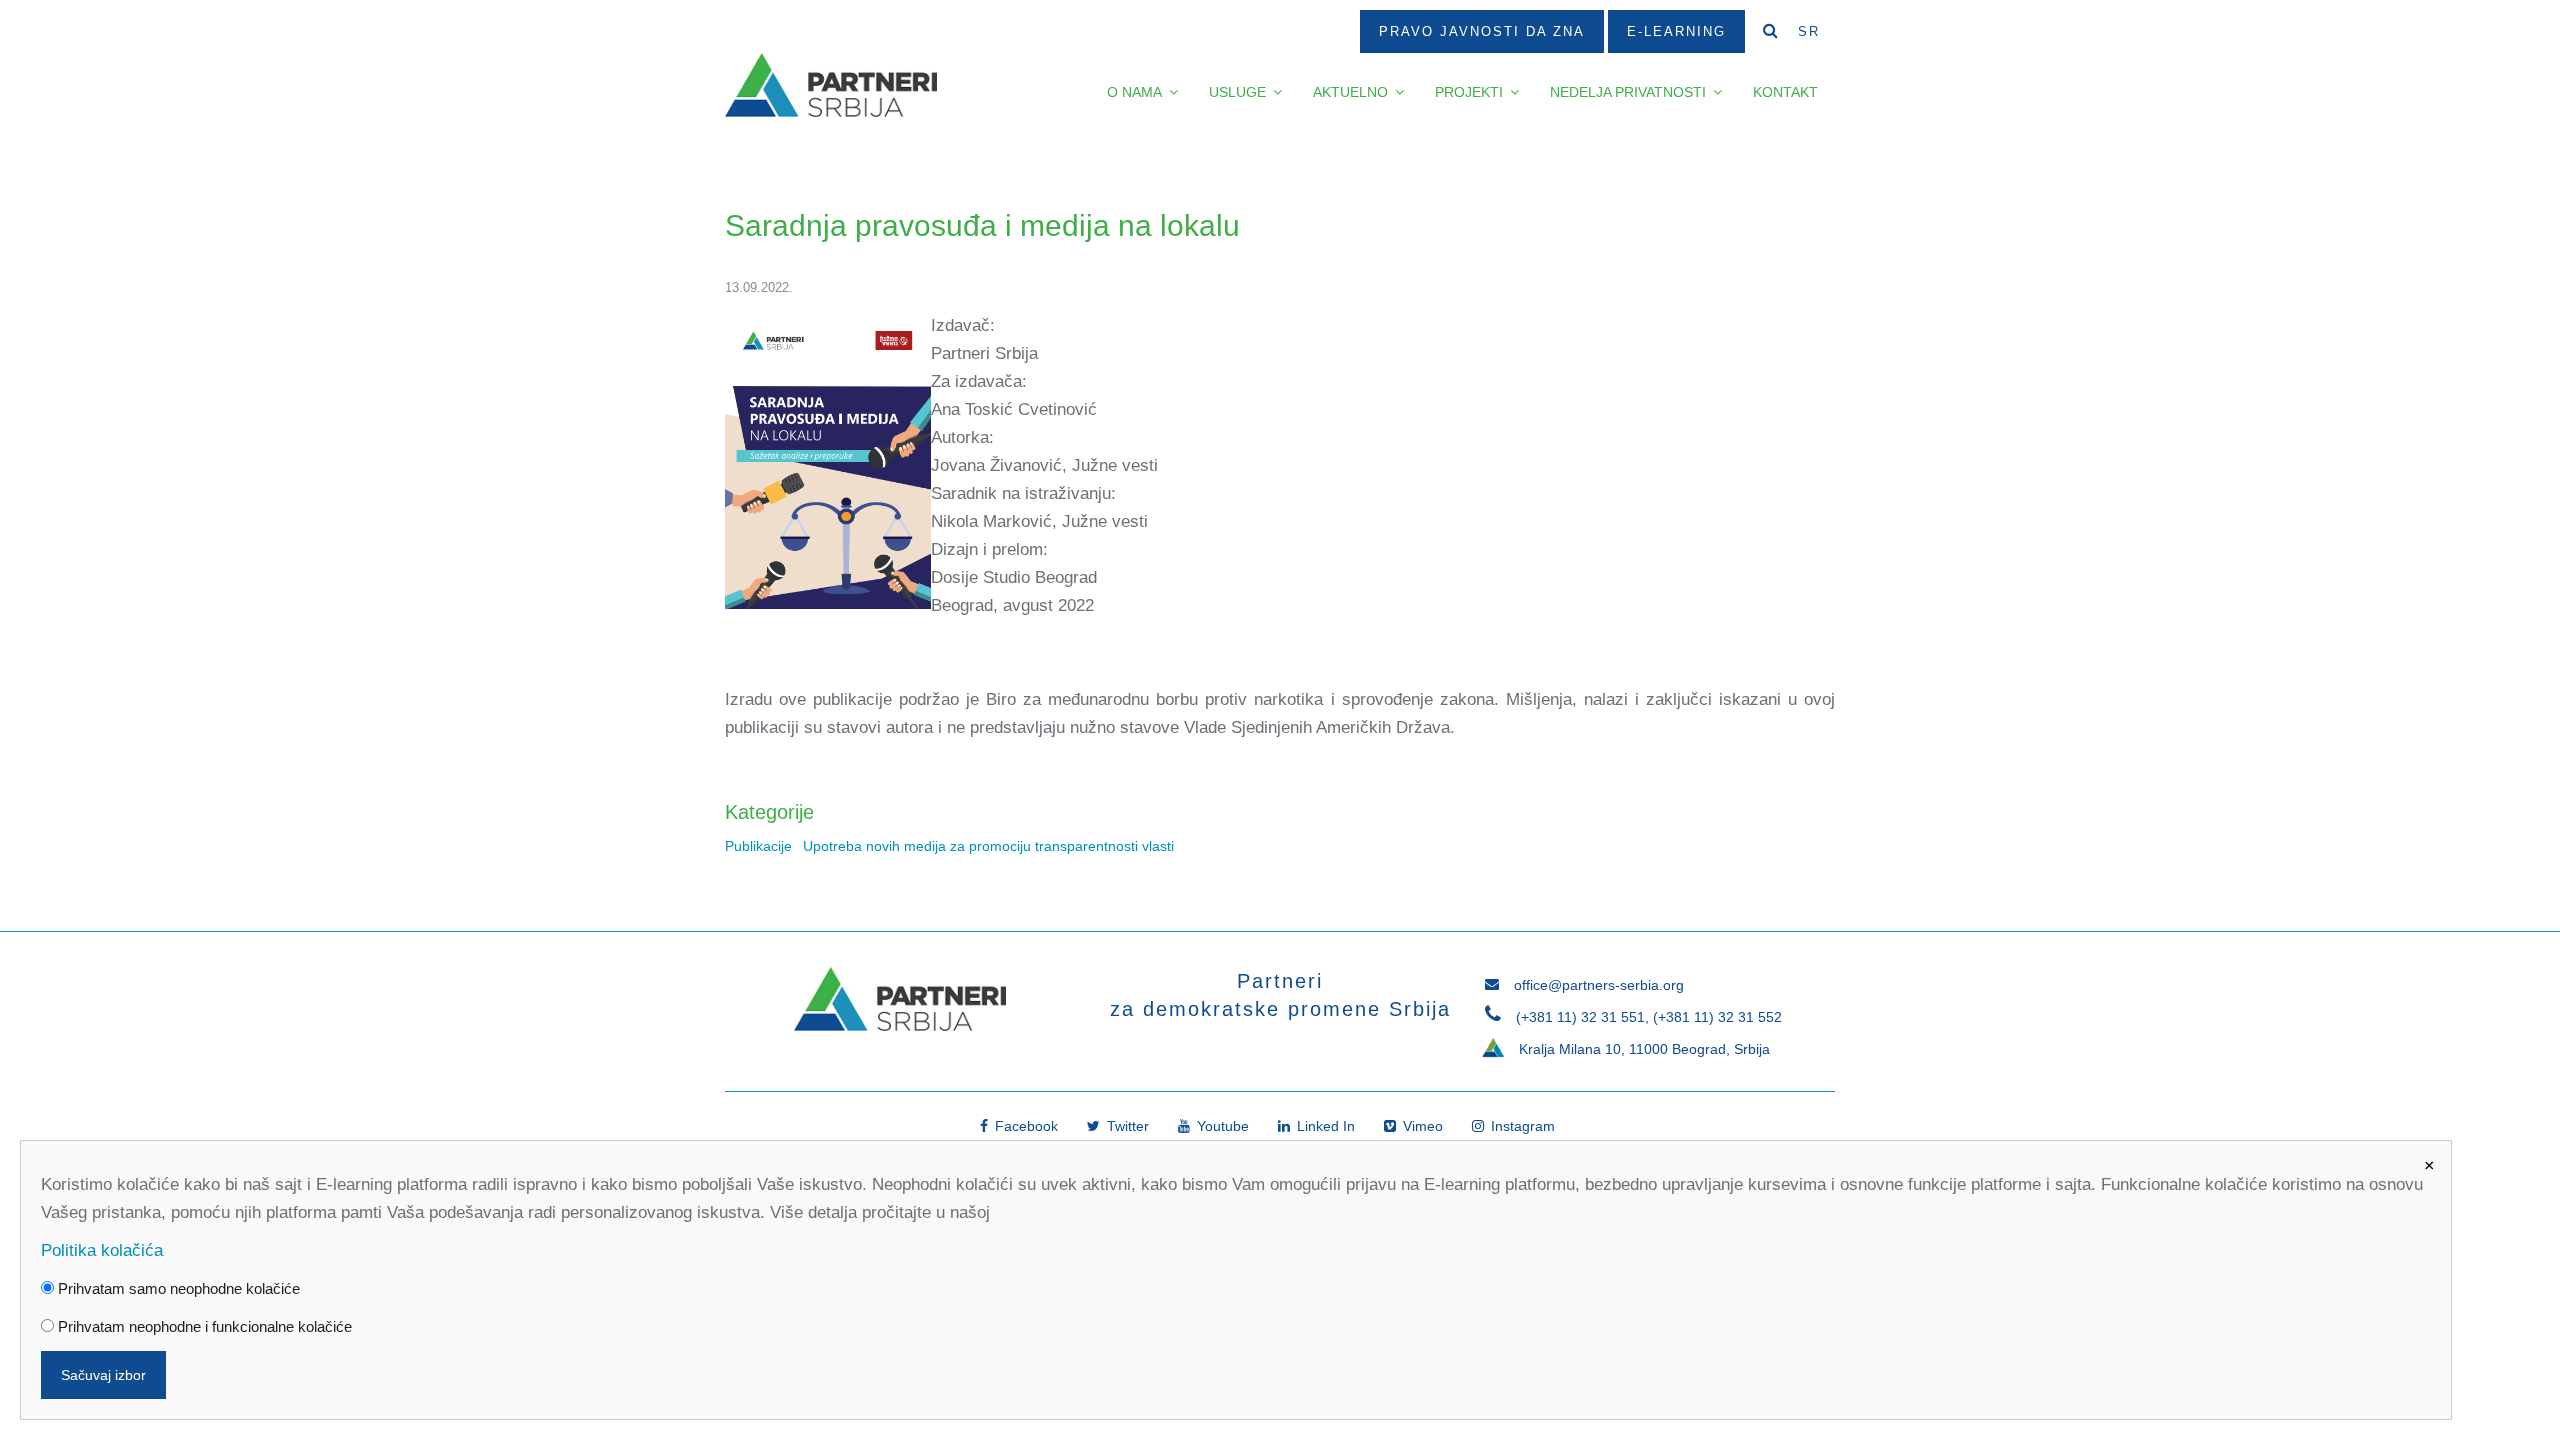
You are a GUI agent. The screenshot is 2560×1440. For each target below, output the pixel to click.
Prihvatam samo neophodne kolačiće (177, 1288)
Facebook (1024, 1126)
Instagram (1521, 1126)
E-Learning (1676, 31)
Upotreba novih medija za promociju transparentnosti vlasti (988, 846)
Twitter (1126, 1126)
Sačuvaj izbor (103, 1375)
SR (1809, 31)
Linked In (1324, 1126)
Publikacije (758, 846)
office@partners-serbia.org (1599, 985)
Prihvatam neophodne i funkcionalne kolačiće (203, 1326)
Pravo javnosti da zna (1482, 31)
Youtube (1221, 1126)
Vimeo (1421, 1126)
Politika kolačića (102, 1250)
